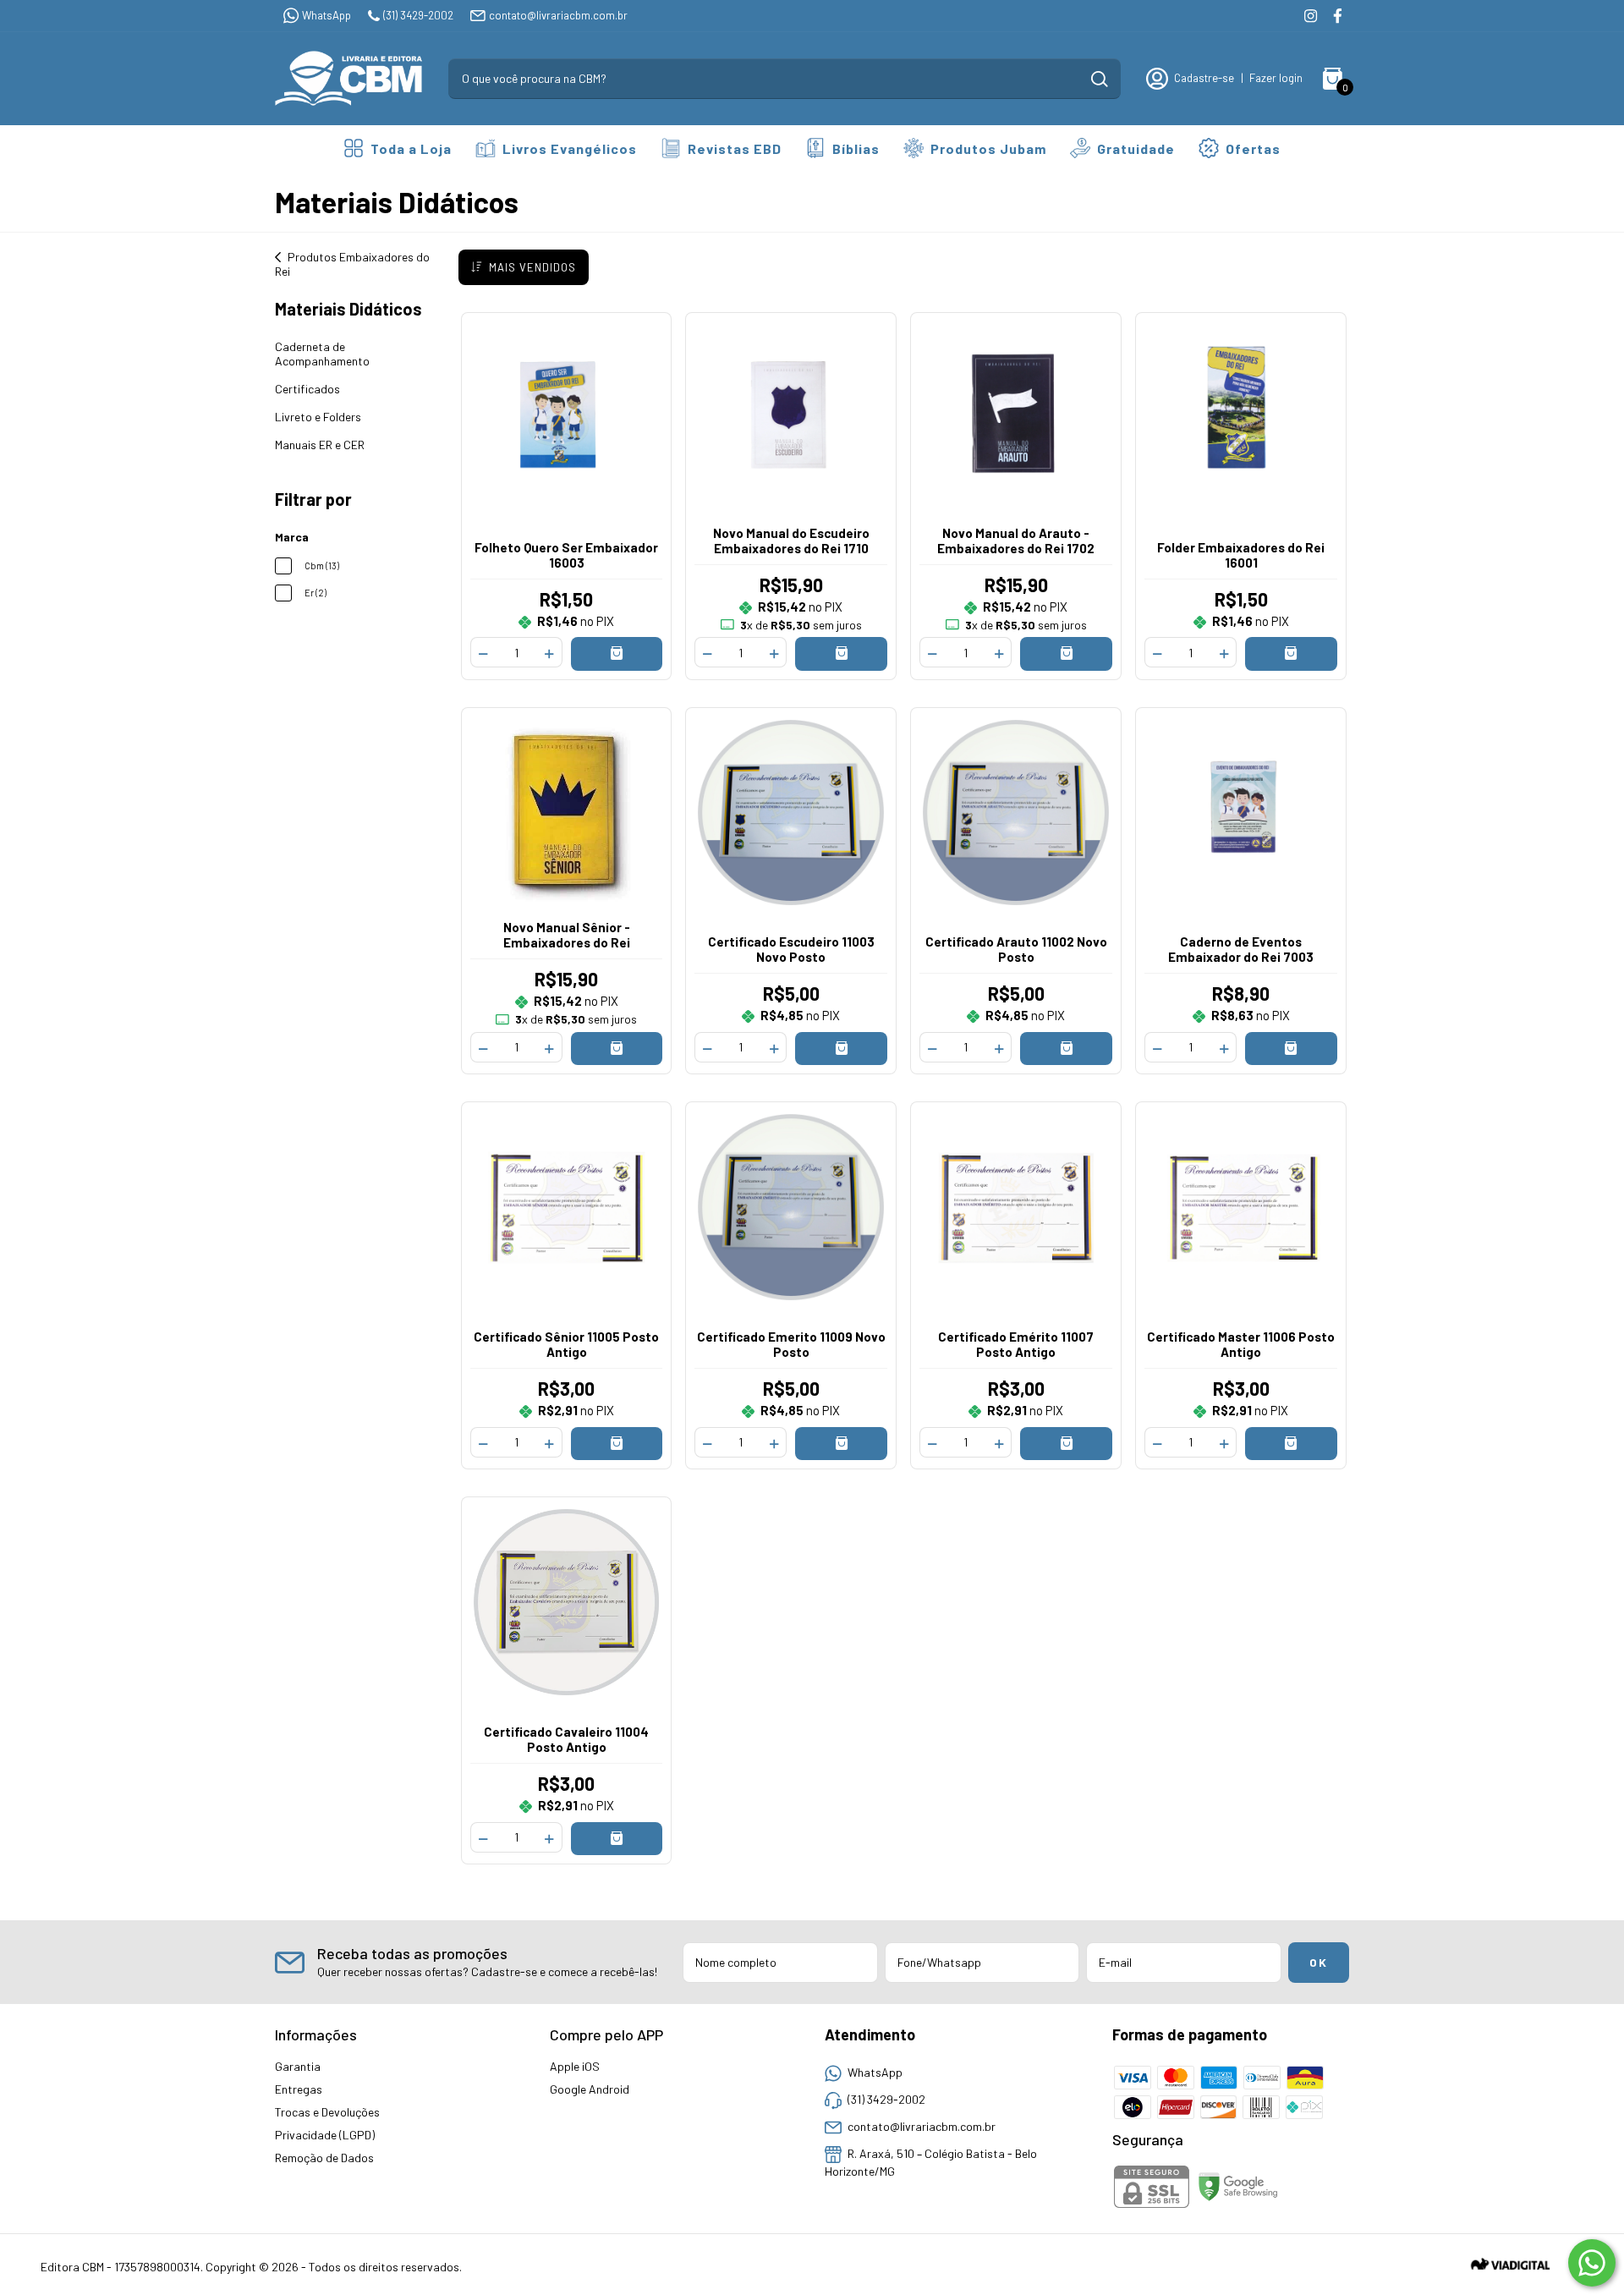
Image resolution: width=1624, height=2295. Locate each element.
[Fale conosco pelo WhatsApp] (1592, 2263)
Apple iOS (575, 2066)
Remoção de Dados (324, 2158)
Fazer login (1276, 78)
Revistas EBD (735, 148)
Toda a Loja (411, 148)
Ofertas (1253, 148)
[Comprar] (617, 653)
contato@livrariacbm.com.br (558, 15)
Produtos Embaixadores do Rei (352, 264)
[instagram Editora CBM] (1311, 16)
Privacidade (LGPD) (325, 2135)
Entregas (299, 2089)
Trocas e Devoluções (327, 2112)
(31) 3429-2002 (418, 15)
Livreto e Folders (318, 417)
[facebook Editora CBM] (1338, 16)
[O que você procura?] (1100, 79)
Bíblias (856, 148)
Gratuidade (1136, 148)
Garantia (298, 2066)
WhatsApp (326, 15)
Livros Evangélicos (570, 148)
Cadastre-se (1204, 78)
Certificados (307, 389)
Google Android (590, 2089)
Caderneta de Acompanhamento (322, 354)
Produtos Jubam (988, 148)
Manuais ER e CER (320, 445)
